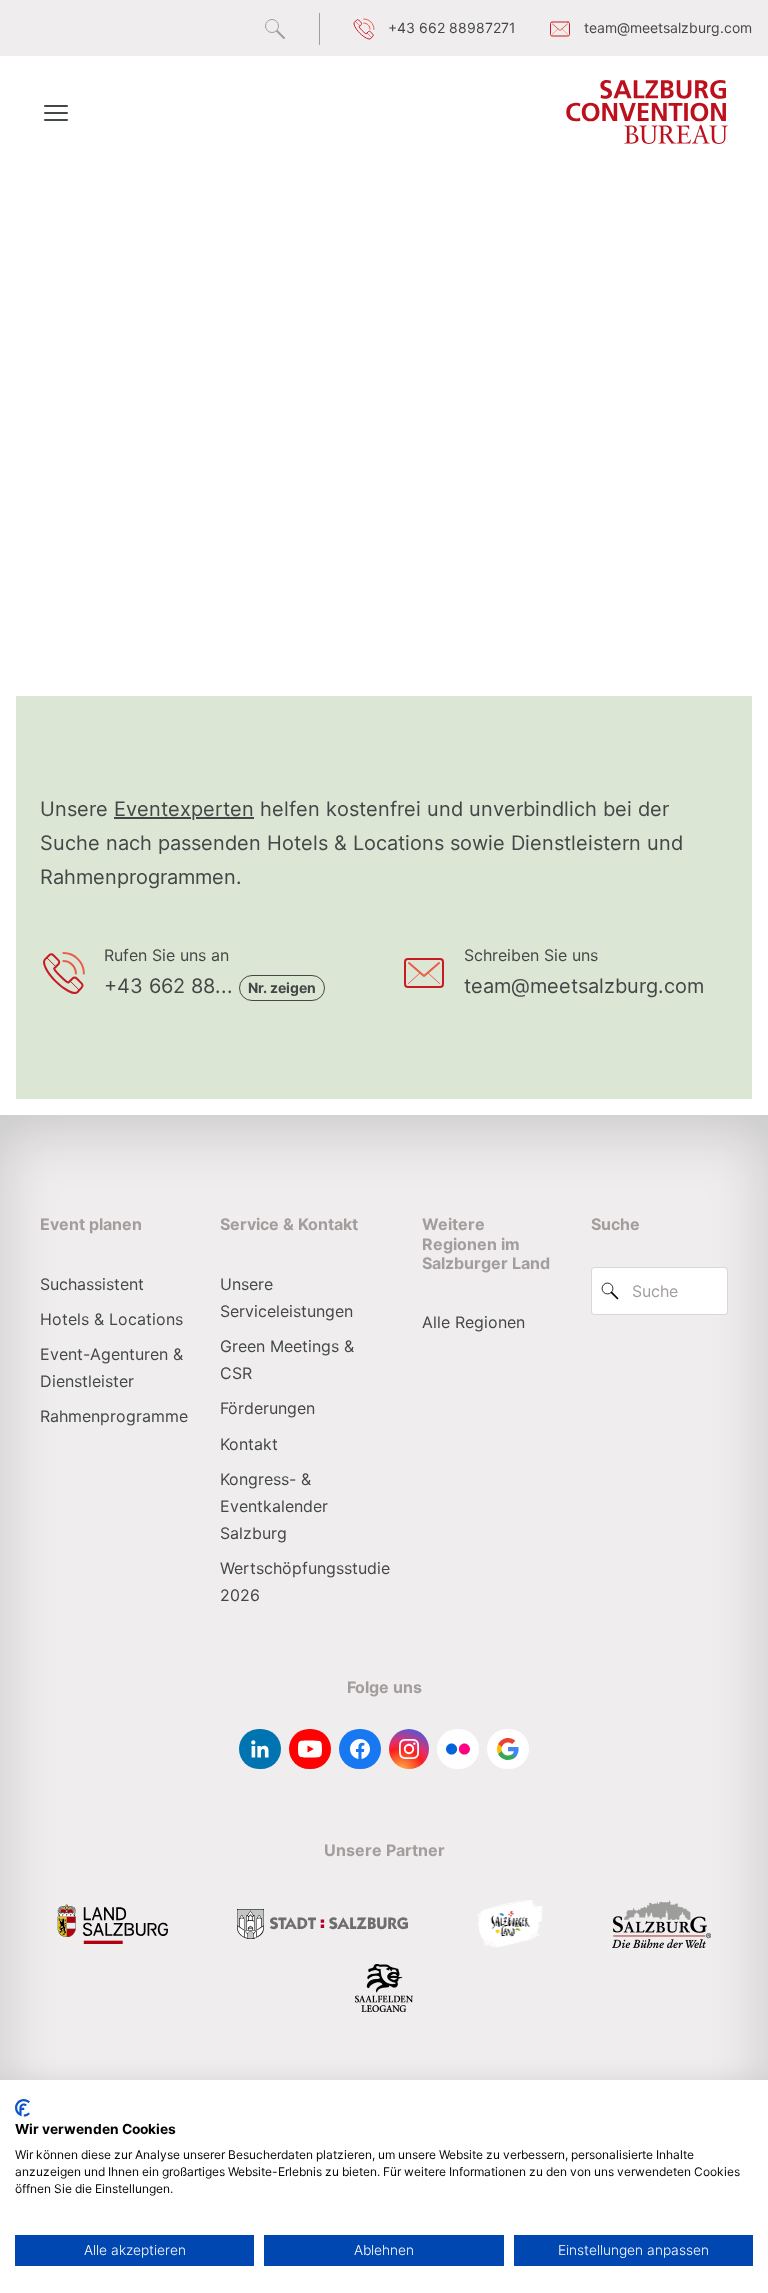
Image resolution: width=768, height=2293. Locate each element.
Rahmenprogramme (114, 1416)
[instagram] (409, 1749)
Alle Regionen (473, 1322)
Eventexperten (184, 809)
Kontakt (249, 1444)
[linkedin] (260, 1749)
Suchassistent (92, 1284)
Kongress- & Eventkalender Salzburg (274, 1506)
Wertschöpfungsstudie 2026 (305, 1581)
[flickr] (458, 1749)
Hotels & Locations (111, 1319)
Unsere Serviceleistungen (286, 1297)
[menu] (56, 112)
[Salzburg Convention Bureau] (647, 112)
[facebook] (360, 1749)
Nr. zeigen (282, 987)
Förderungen (267, 1408)
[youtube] (310, 1749)
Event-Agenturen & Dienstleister (111, 1367)
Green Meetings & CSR (287, 1359)
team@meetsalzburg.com (584, 986)
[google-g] (508, 1749)
